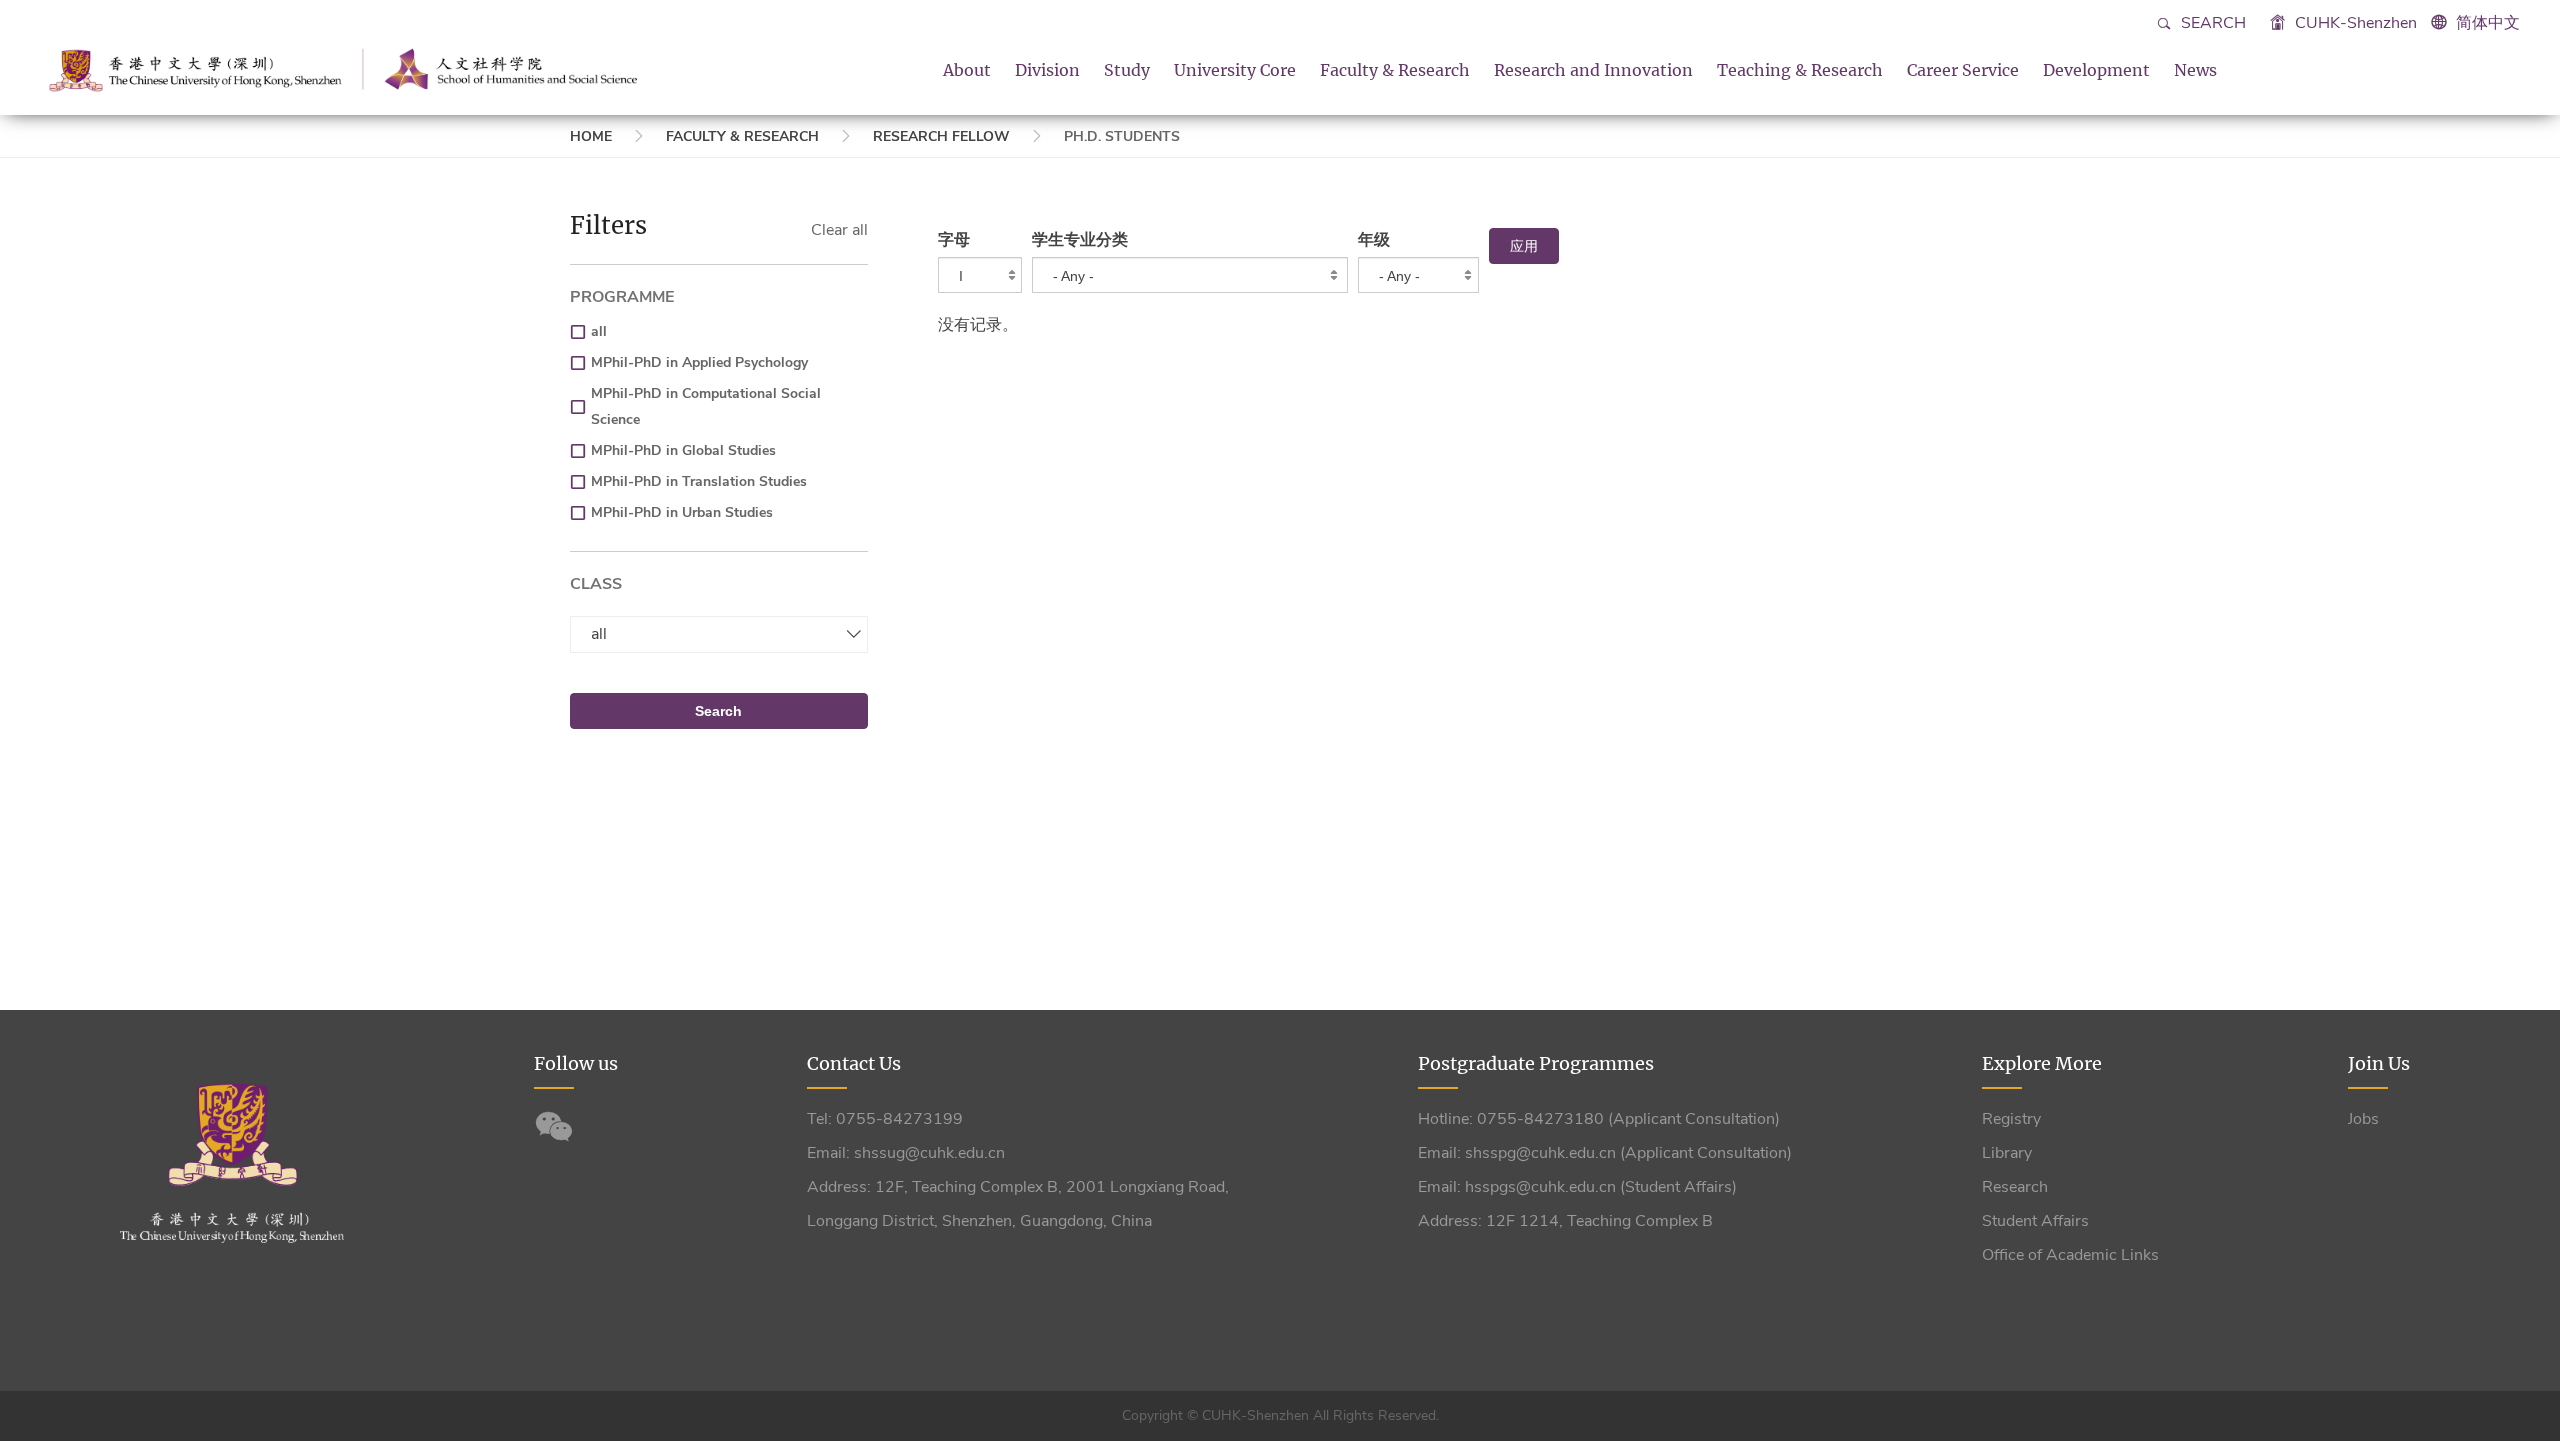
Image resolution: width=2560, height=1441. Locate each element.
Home (591, 136)
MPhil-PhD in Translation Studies (699, 481)
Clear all (839, 230)
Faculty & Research (1395, 70)
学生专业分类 (1080, 240)
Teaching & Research (1800, 70)
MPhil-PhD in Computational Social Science (706, 406)
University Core (1235, 70)
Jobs (2363, 1119)
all (599, 331)
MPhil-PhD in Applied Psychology (699, 362)
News (2195, 70)
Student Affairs (2035, 1221)
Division (1047, 70)
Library (2007, 1153)
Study (1127, 70)
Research (2015, 1187)
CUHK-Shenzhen (2354, 23)
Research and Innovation (1593, 70)
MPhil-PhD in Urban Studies (682, 512)
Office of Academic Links (2070, 1255)
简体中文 (2488, 23)
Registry (2011, 1119)
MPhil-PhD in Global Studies (683, 450)
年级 (1374, 240)
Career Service (1963, 70)
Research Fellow (941, 136)
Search (2211, 23)
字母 (954, 240)
